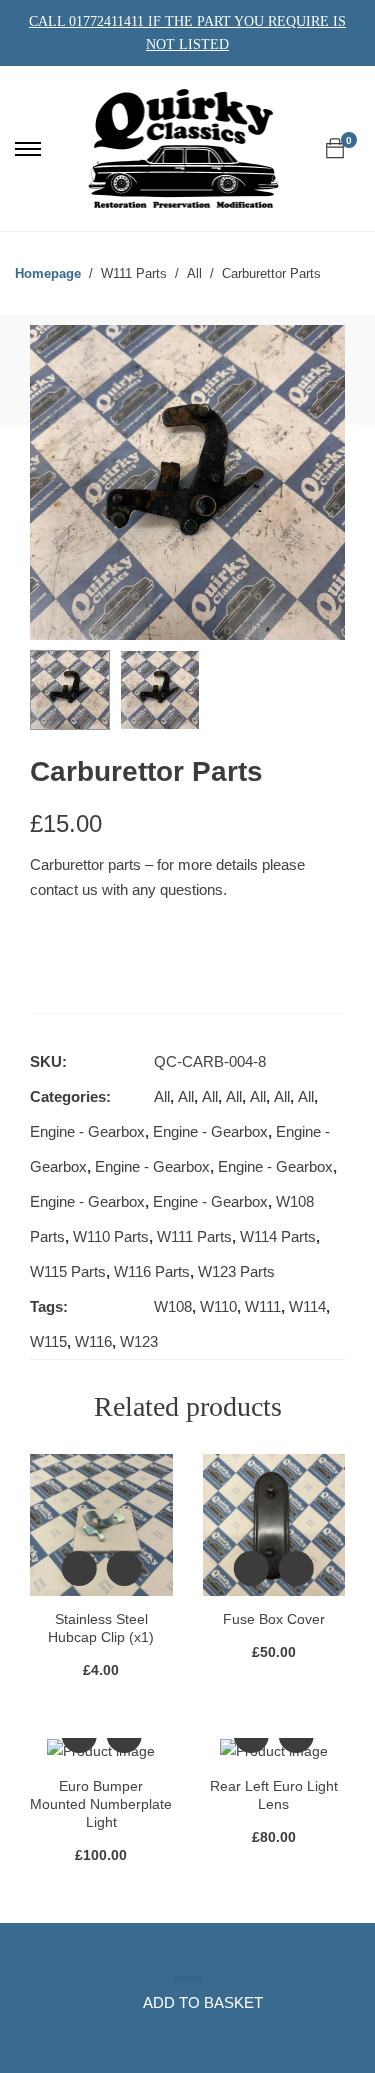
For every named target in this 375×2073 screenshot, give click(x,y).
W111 (263, 1306)
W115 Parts (68, 1271)
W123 (139, 1341)
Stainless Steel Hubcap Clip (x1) (101, 1628)
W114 (307, 1306)
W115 (48, 1341)
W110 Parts (111, 1236)
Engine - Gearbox (87, 1131)
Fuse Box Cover (274, 1619)
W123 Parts (236, 1271)
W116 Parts (152, 1271)
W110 (218, 1306)
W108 (173, 1306)
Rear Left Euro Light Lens (274, 1795)
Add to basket (203, 2002)
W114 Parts (278, 1236)
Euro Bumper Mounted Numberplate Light (101, 1804)
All (162, 1096)
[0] (335, 149)
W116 (93, 1341)
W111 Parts (194, 1236)
